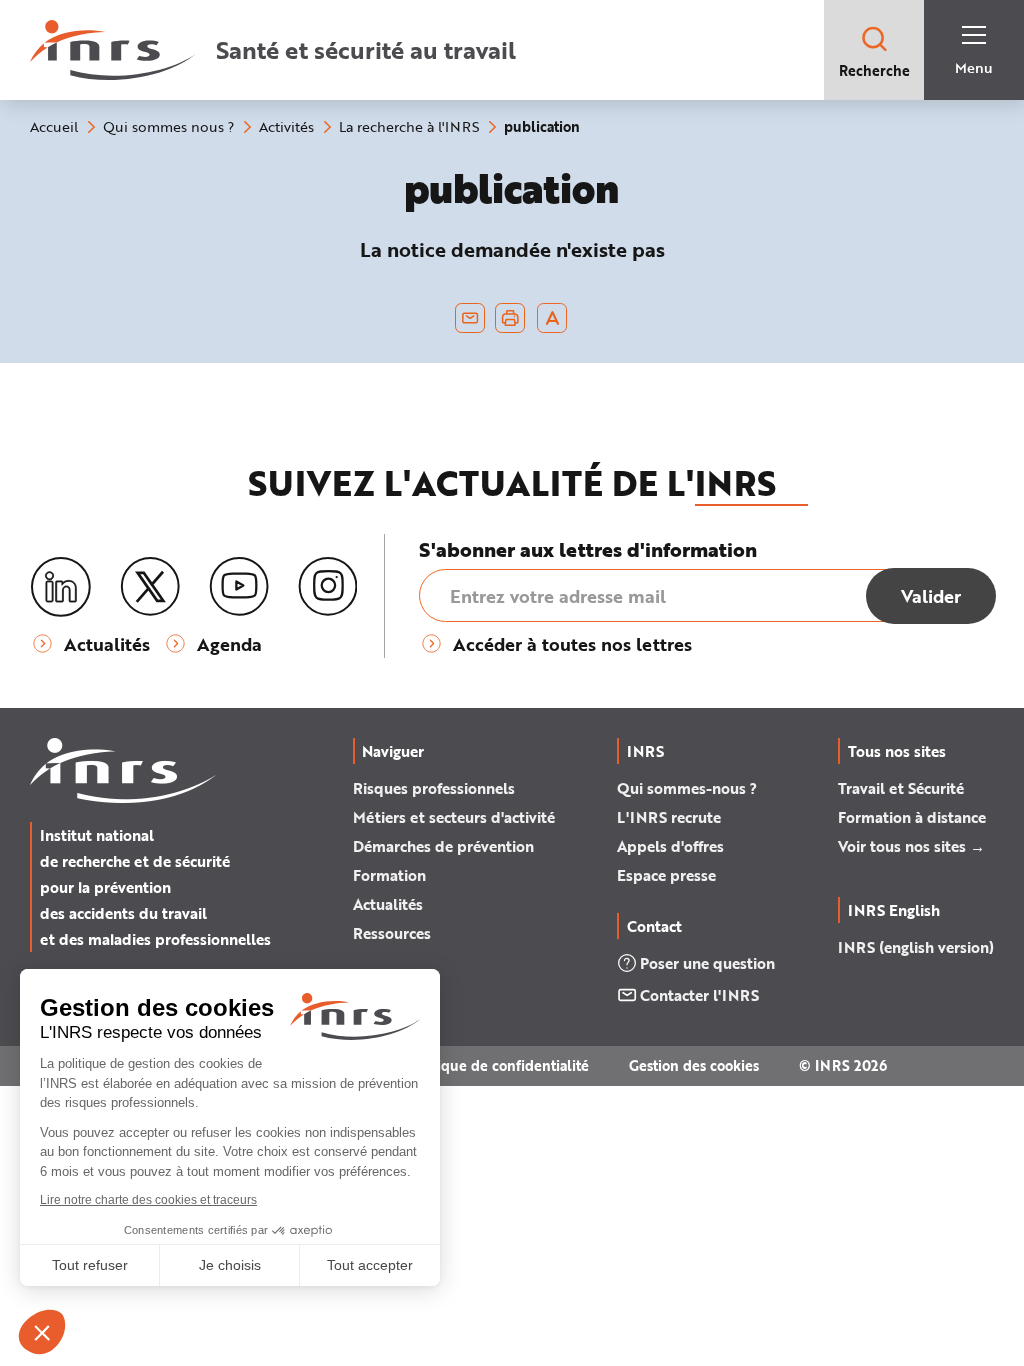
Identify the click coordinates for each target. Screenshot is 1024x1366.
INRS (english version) (916, 947)
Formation (389, 875)
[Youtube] (239, 587)
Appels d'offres (670, 846)
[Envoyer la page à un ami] (470, 318)
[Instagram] (328, 587)
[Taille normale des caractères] (552, 318)
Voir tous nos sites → (911, 846)
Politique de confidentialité (497, 1065)
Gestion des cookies (694, 1065)
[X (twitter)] (150, 587)
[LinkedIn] (61, 587)
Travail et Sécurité (901, 788)
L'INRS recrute (669, 817)
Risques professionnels (434, 788)
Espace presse (666, 875)
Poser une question (707, 963)
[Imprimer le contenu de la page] (510, 318)
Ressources (392, 933)
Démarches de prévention (443, 846)
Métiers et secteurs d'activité (454, 817)
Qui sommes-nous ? (687, 788)
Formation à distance (912, 817)
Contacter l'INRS (699, 995)
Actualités (388, 904)
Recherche (874, 70)
